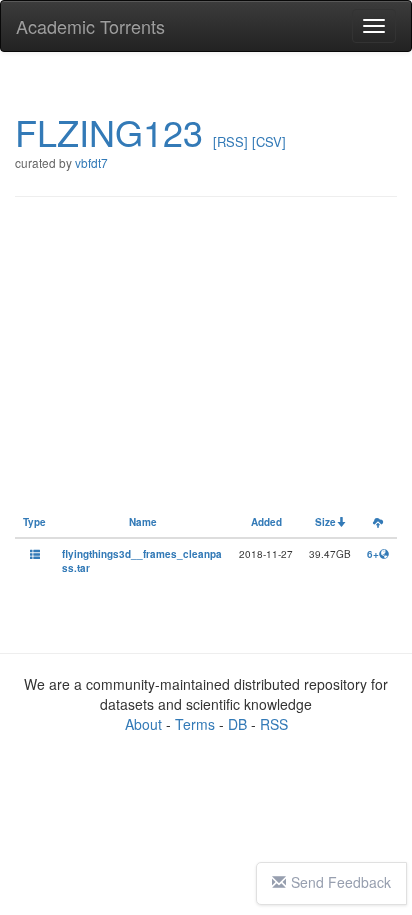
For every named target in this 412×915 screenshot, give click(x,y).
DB (237, 724)
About (143, 724)
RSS (274, 724)
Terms (195, 724)
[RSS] (230, 141)
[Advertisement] (210, 362)
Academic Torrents (90, 26)
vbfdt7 (91, 162)
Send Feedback (341, 882)
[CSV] (269, 141)
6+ (373, 554)
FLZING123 (109, 131)
